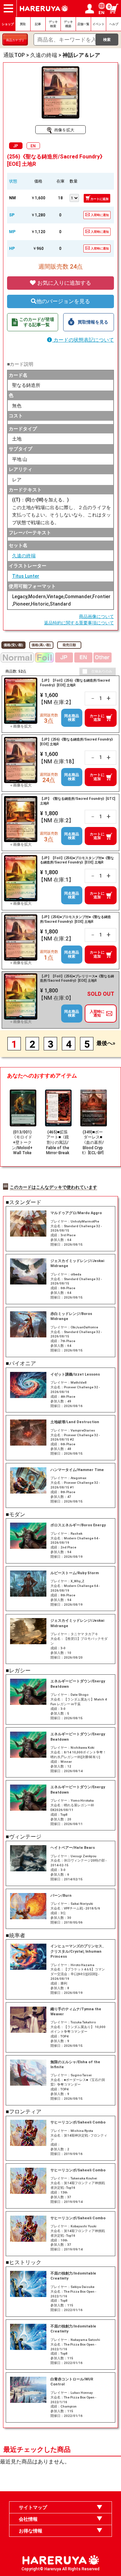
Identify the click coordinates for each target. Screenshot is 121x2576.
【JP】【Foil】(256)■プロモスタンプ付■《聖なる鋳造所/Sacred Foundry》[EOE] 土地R (77, 860)
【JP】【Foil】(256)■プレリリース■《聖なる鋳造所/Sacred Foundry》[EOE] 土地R (77, 979)
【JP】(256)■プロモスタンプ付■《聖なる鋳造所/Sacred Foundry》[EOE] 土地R (75, 919)
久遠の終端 (24, 556)
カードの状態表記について (83, 340)
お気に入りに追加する (64, 283)
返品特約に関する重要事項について (79, 623)
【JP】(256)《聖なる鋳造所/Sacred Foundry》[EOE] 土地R (77, 742)
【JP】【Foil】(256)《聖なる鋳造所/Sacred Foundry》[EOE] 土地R (75, 683)
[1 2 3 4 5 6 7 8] (74, 197)
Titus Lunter (26, 576)
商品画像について (96, 616)
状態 (13, 181)
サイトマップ (33, 2507)
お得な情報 (31, 2531)
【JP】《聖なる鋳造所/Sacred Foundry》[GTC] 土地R (78, 801)
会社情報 (28, 2519)
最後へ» (106, 1043)
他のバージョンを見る (63, 301)
